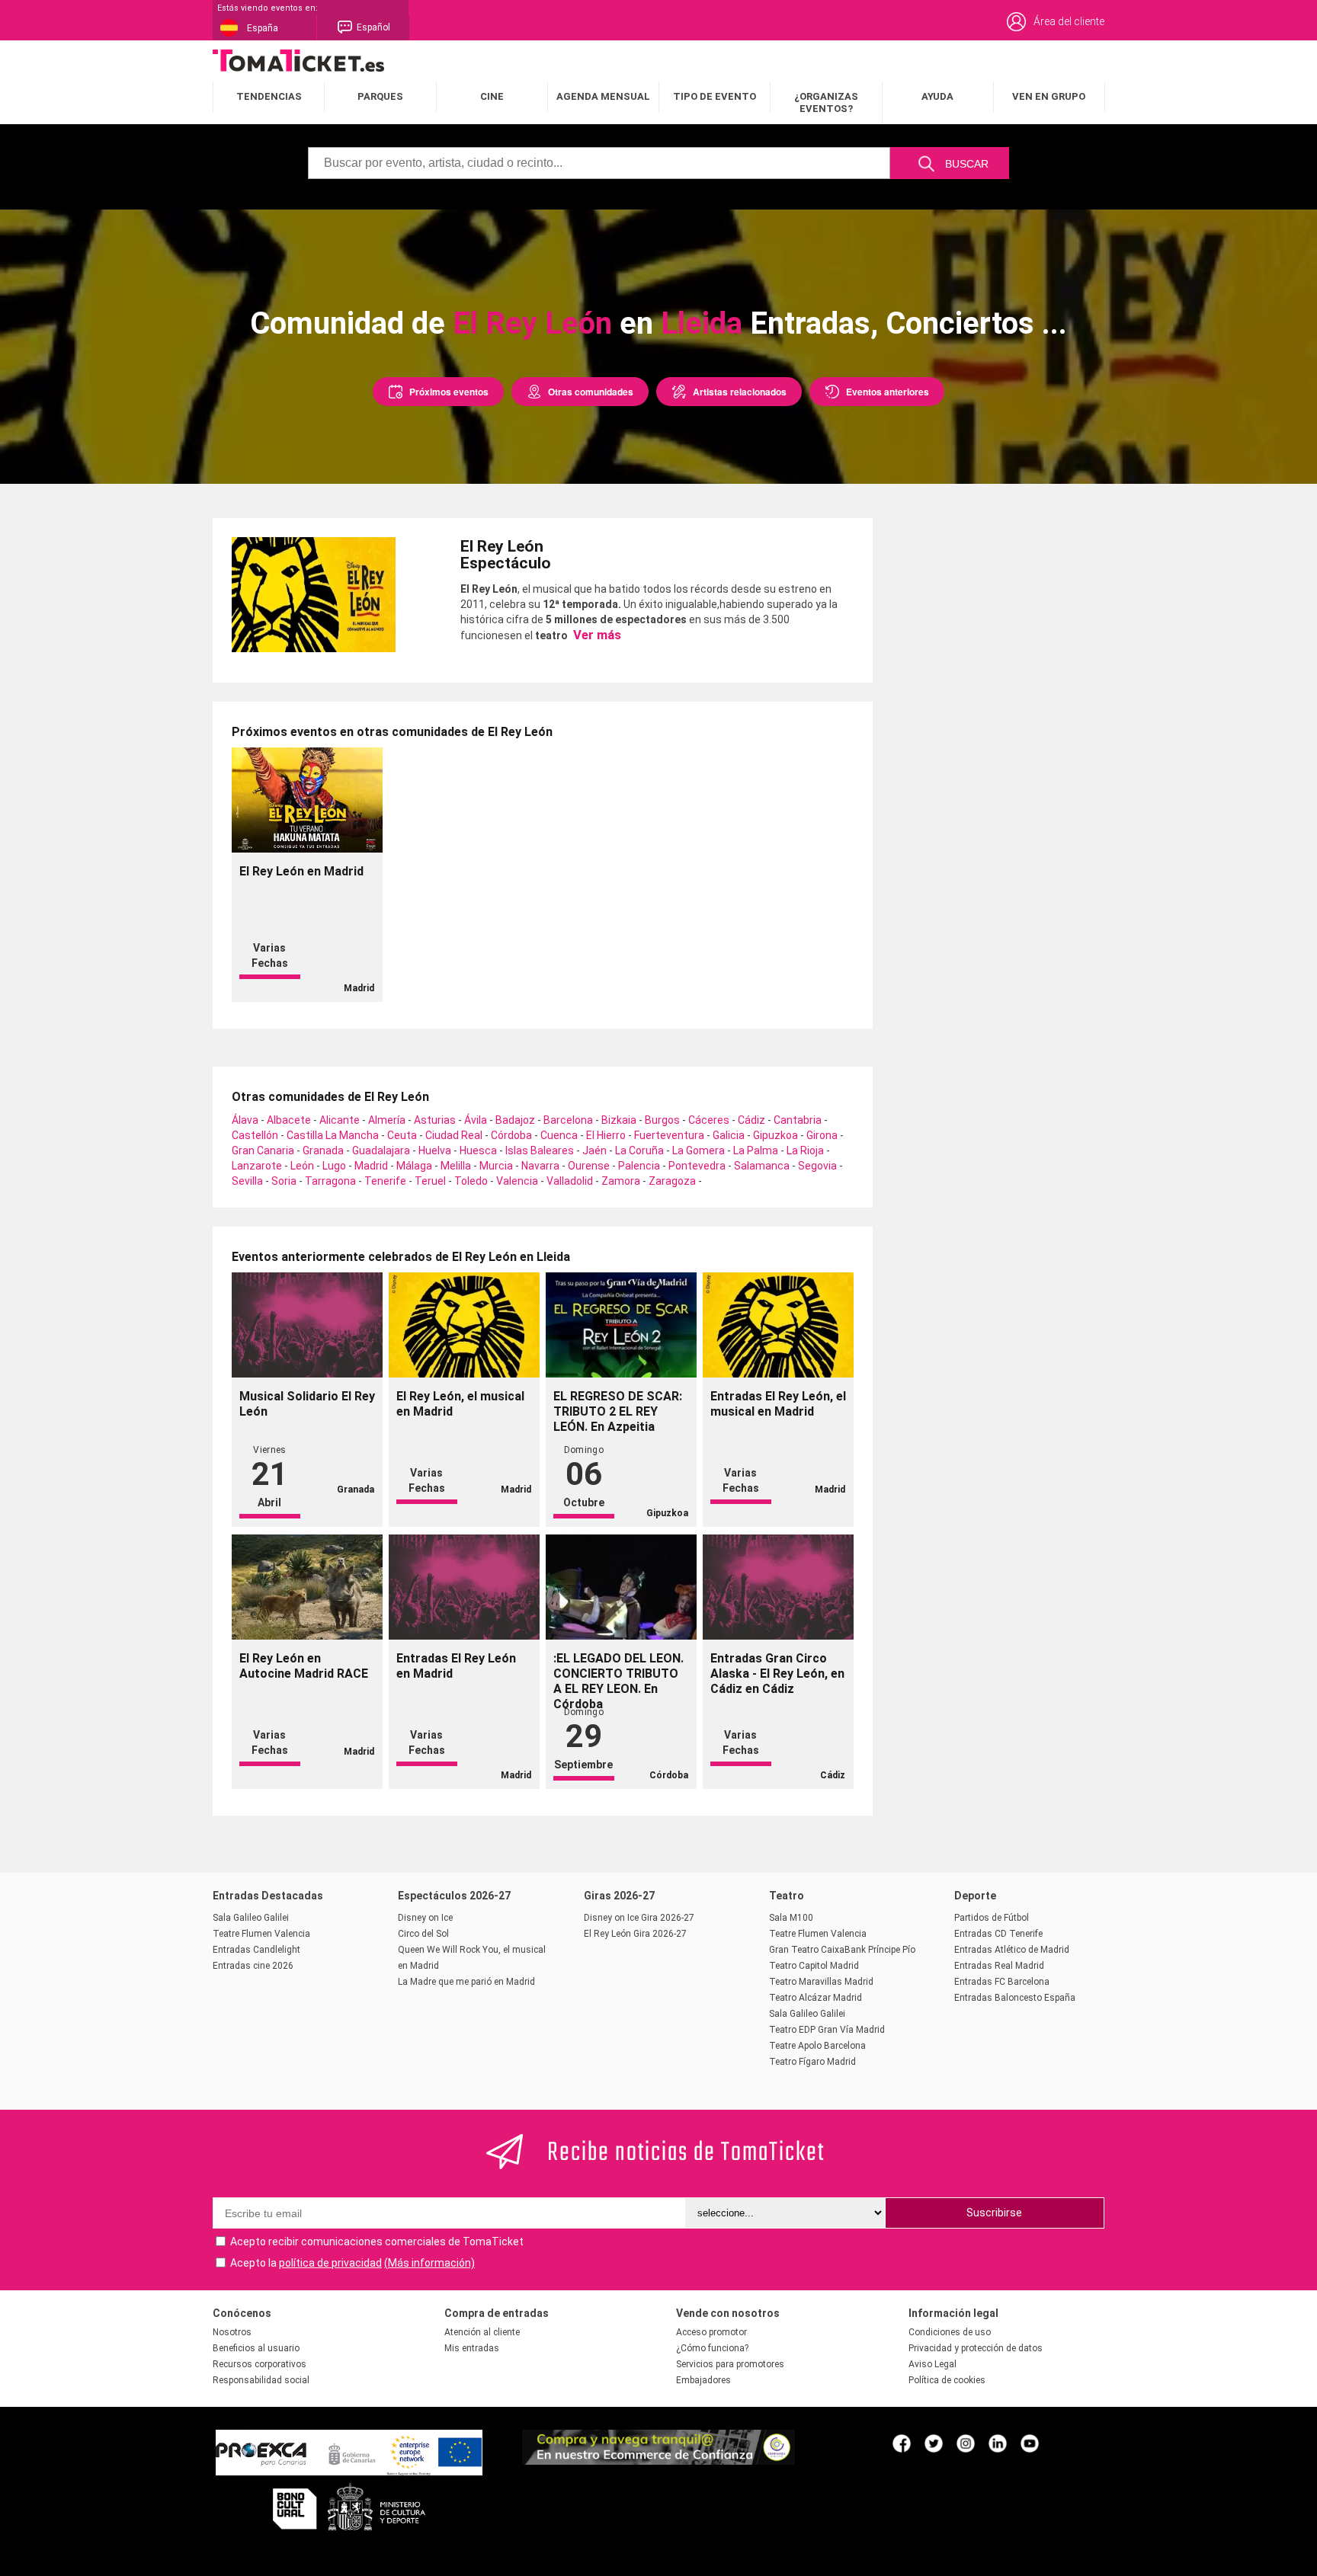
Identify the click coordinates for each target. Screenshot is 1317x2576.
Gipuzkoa (775, 1135)
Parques (380, 96)
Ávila (476, 1120)
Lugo (334, 1166)
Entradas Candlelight (256, 1950)
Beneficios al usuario (256, 2348)
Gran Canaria (263, 1150)
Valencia (517, 1181)
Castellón (255, 1135)
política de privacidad (330, 2263)
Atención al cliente (482, 2332)
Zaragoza (672, 1181)
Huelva (435, 1150)
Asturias (435, 1120)
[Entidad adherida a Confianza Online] (658, 2461)
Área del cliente (1069, 21)
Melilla (456, 1166)
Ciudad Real (454, 1135)
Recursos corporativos (260, 2364)
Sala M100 (791, 1918)
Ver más (596, 635)
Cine (492, 96)
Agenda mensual (603, 96)
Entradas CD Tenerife (998, 1934)
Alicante (340, 1120)
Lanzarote (257, 1166)
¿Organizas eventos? (826, 102)
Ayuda (937, 96)
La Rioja (805, 1150)
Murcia (496, 1166)
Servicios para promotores (730, 2364)
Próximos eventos (449, 392)
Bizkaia (619, 1120)
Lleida (702, 323)
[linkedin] (998, 2443)
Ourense (589, 1166)
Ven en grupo (1049, 96)
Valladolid (570, 1181)
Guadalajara (381, 1150)
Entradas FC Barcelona (1002, 1982)
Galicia (729, 1135)
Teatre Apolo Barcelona (817, 2046)
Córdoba (511, 1135)
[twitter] (934, 2443)
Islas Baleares (540, 1150)
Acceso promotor (711, 2332)
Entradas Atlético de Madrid (1012, 1950)
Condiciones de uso (950, 2332)
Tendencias (269, 96)
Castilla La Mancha (333, 1135)
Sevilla (247, 1181)
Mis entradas (472, 2348)
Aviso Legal (932, 2364)
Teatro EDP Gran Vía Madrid (827, 2030)
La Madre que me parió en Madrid (466, 1982)
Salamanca (762, 1166)
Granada (323, 1150)
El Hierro (606, 1135)
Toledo (471, 1181)
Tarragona (330, 1181)
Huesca (478, 1150)
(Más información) (429, 2263)
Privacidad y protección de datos (976, 2348)
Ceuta (402, 1135)
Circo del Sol (423, 1934)
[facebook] (902, 2443)
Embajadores (703, 2380)
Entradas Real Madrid (999, 1966)
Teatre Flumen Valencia (261, 1934)
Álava (245, 1120)
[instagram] (966, 2443)
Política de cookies (947, 2380)
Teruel (430, 1181)
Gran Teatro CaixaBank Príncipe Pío (842, 1950)
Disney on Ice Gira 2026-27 (639, 1918)
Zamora (621, 1181)
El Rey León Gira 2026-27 (635, 1934)
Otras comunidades (591, 392)
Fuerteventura (669, 1135)
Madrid (371, 1166)
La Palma (756, 1150)
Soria (284, 1181)
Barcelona (568, 1120)
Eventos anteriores (888, 392)
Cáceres (709, 1120)
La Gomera (699, 1150)
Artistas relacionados (740, 392)
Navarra (540, 1166)
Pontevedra (697, 1166)
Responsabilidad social (261, 2380)
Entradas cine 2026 (253, 1966)
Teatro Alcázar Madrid (816, 1998)
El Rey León (532, 323)
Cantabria (798, 1120)
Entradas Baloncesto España (1015, 1998)
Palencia (639, 1166)
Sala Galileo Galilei (251, 1918)
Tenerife (385, 1181)
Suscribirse (994, 2213)
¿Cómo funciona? (712, 2348)
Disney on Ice (425, 1918)
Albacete (289, 1120)
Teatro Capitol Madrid (814, 1966)
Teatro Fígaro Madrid (812, 2062)
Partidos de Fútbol (992, 1918)
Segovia (817, 1166)
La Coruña (639, 1150)
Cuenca (559, 1135)
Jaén (594, 1150)
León (302, 1166)
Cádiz (751, 1120)
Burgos (662, 1120)
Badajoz (515, 1120)
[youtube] (1030, 2443)
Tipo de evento (715, 96)
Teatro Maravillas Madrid (821, 1982)
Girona (822, 1135)
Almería (387, 1120)
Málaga (414, 1166)
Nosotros (232, 2332)
